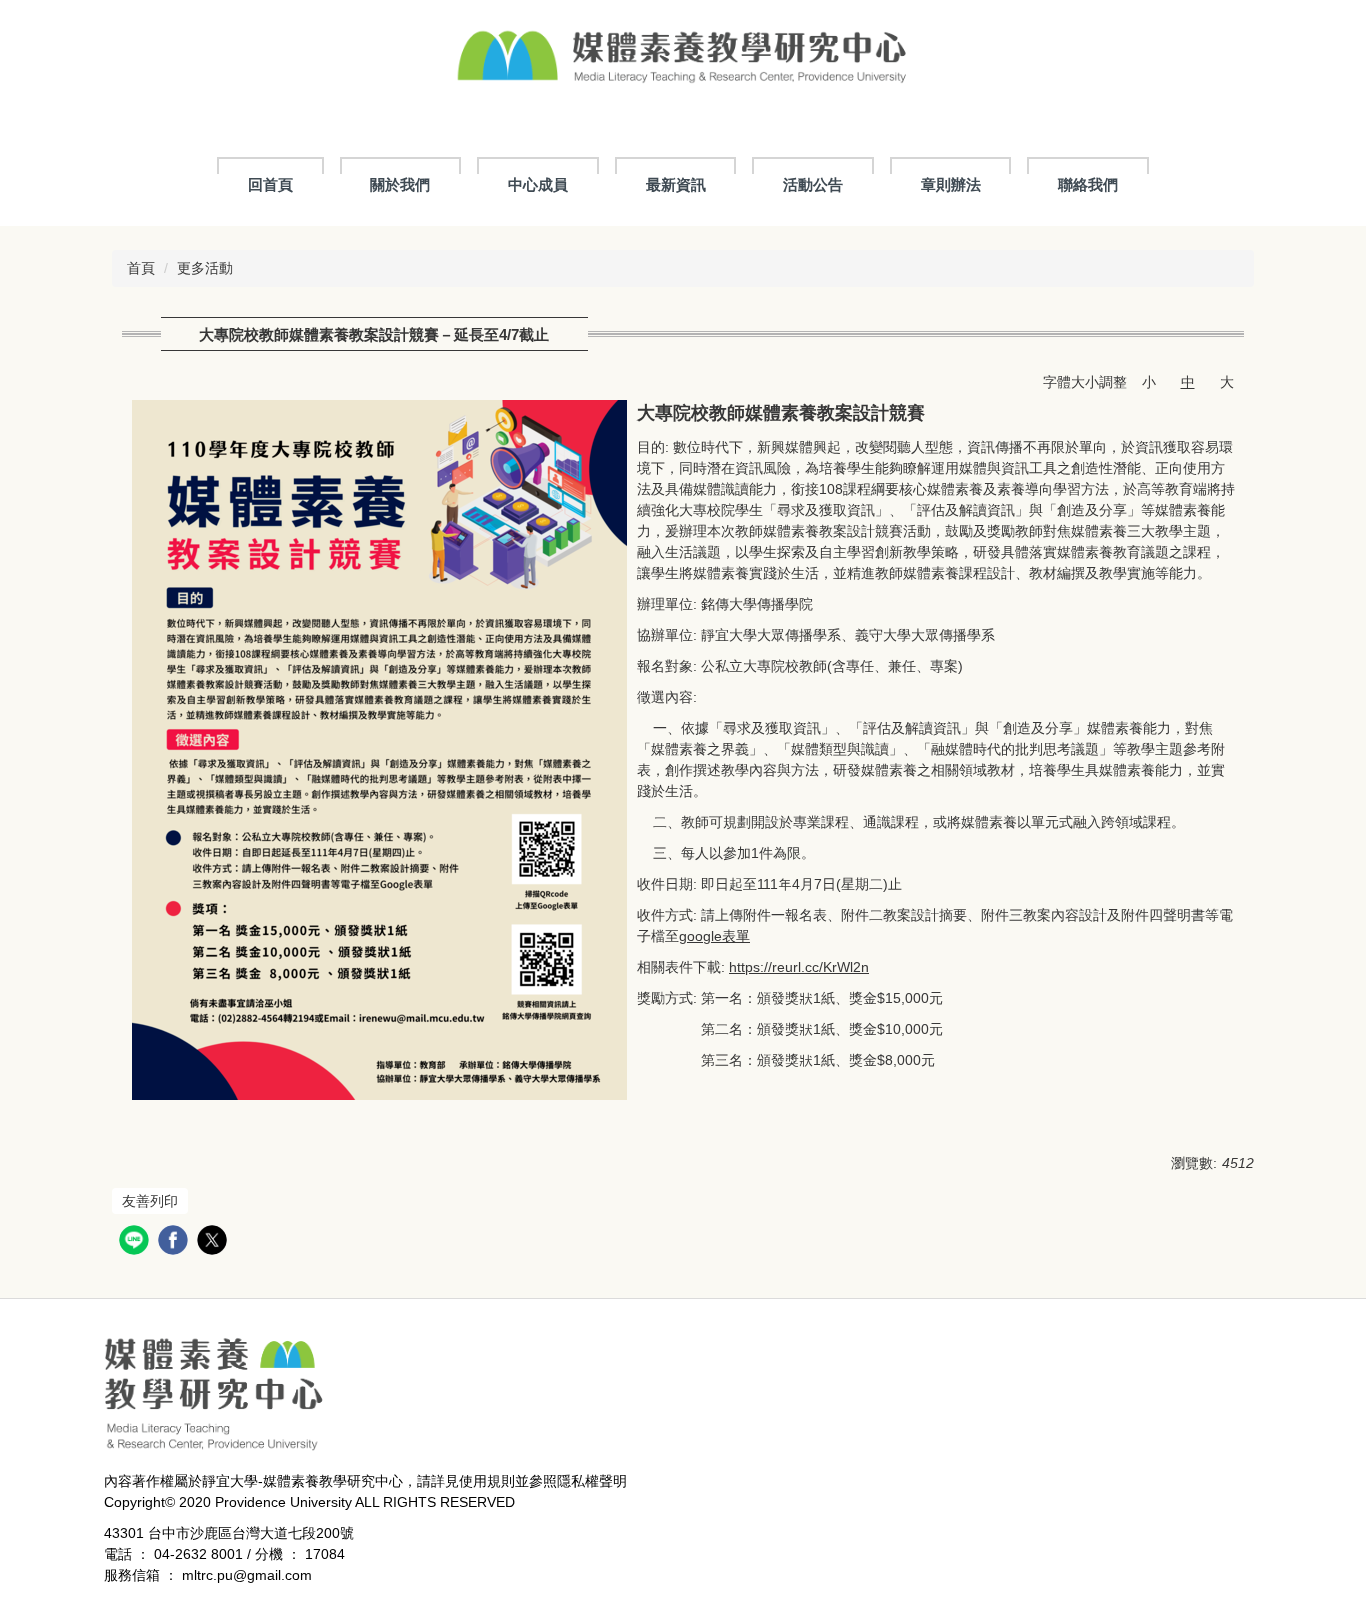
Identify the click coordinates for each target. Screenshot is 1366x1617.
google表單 (714, 936)
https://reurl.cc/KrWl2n (799, 967)
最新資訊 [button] (676, 184)
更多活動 (205, 268)
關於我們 (400, 184)
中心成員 (538, 184)
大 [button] (1227, 382)
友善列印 (150, 1201)
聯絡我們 (1088, 184)
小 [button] (1149, 382)
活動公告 (813, 184)
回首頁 (270, 184)
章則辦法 (951, 184)
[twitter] (214, 1242)
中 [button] (1188, 382)
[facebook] (175, 1242)
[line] (136, 1242)
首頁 (141, 268)
